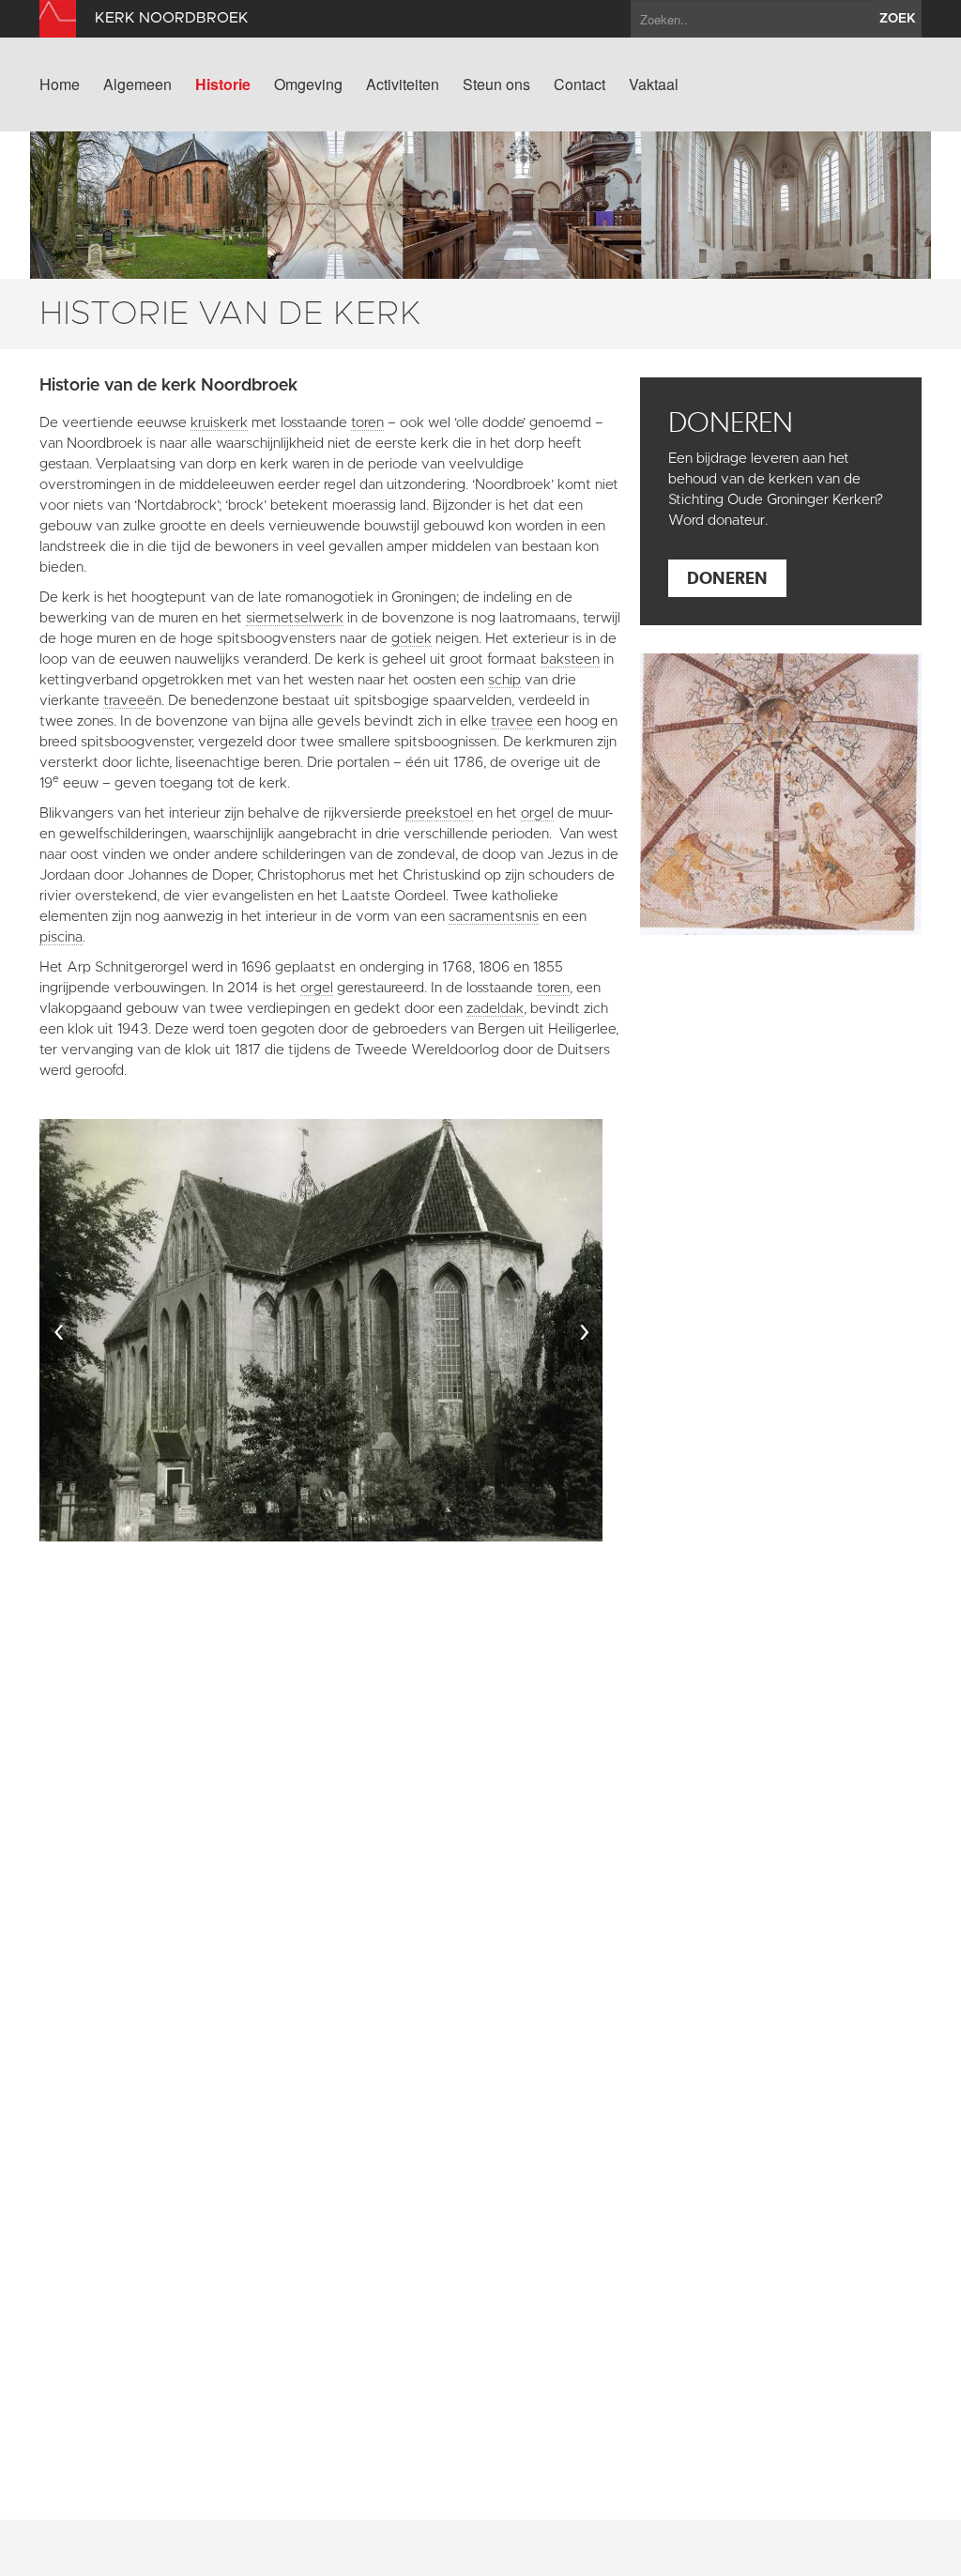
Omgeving (308, 84)
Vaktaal (654, 84)
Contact (580, 84)
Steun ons (496, 84)
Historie (223, 84)
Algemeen (137, 84)
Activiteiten (403, 84)
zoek (898, 19)
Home (60, 84)
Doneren (727, 578)
